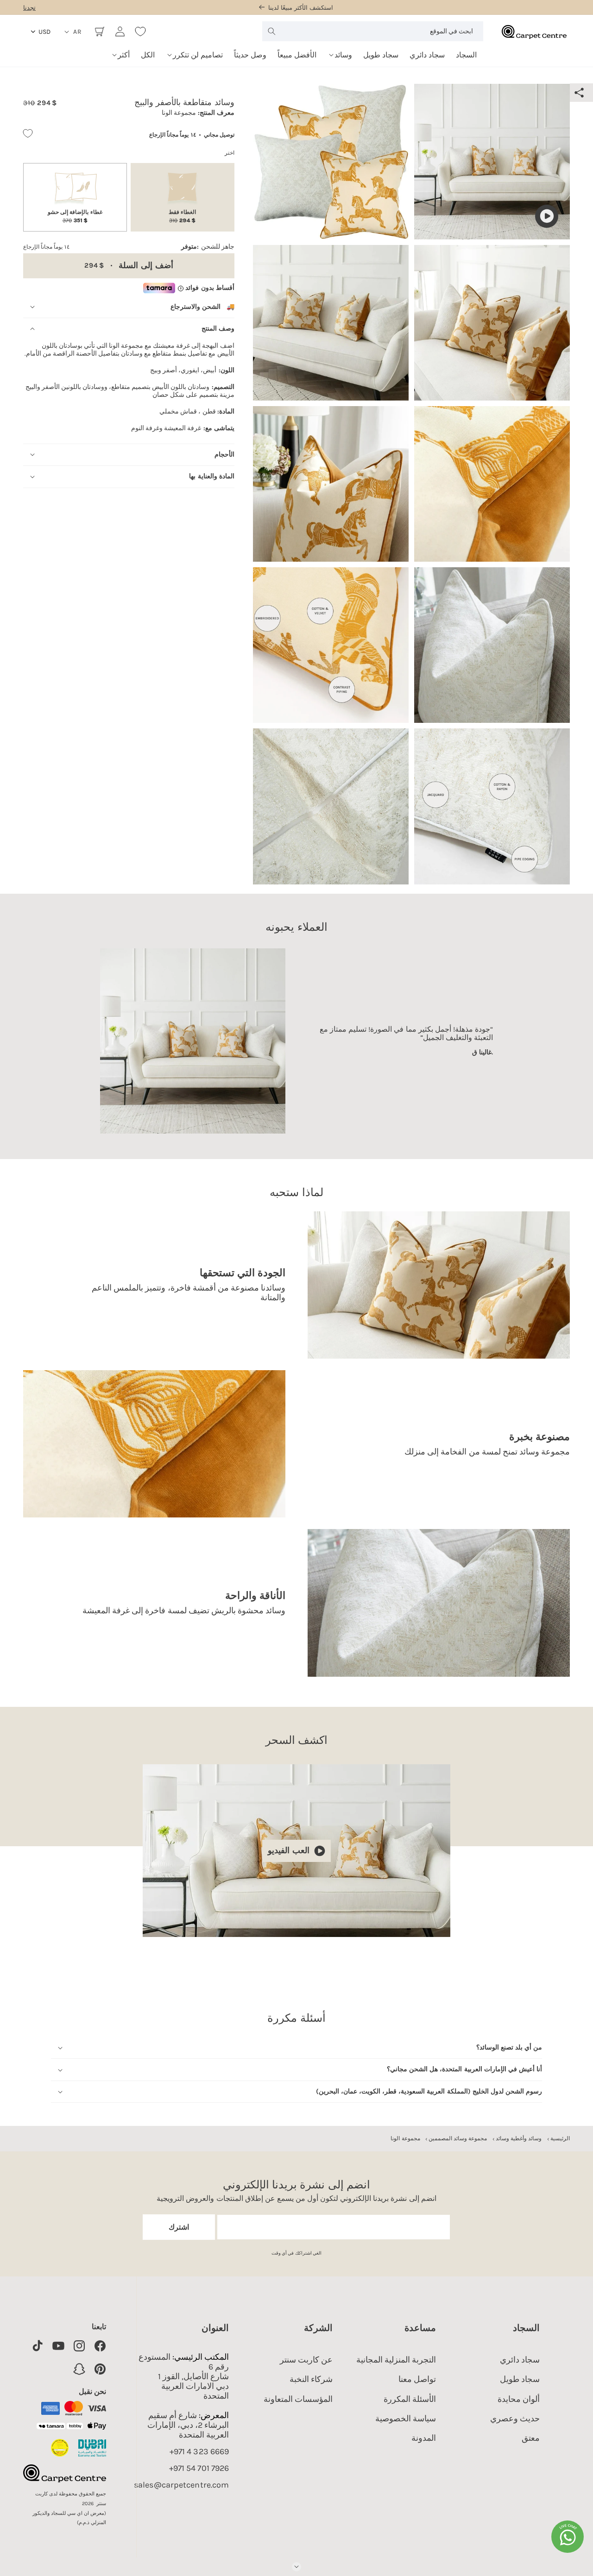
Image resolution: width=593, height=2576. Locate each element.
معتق (531, 2438)
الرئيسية (560, 2138)
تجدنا (29, 8)
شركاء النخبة (311, 2379)
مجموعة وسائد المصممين (458, 2138)
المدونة (424, 2438)
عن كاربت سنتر (306, 2360)
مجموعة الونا (405, 2138)
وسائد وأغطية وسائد (519, 2138)
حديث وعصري (515, 2419)
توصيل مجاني (219, 135)
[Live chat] (568, 2537)
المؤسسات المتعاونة (298, 2399)
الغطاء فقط (182, 216)
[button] (340, 52)
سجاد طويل (520, 2379)
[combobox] (372, 31)
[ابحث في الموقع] (271, 31)
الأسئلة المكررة (410, 2399)
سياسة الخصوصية (406, 2419)
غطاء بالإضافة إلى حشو (75, 216)
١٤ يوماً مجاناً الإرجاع (172, 135)
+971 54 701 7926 (199, 2468)
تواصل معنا (417, 2379)
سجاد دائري (520, 2360)
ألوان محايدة (519, 2399)
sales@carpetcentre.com (181, 2485)
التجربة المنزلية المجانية (396, 2360)
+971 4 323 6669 (199, 2452)
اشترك (179, 2227)
